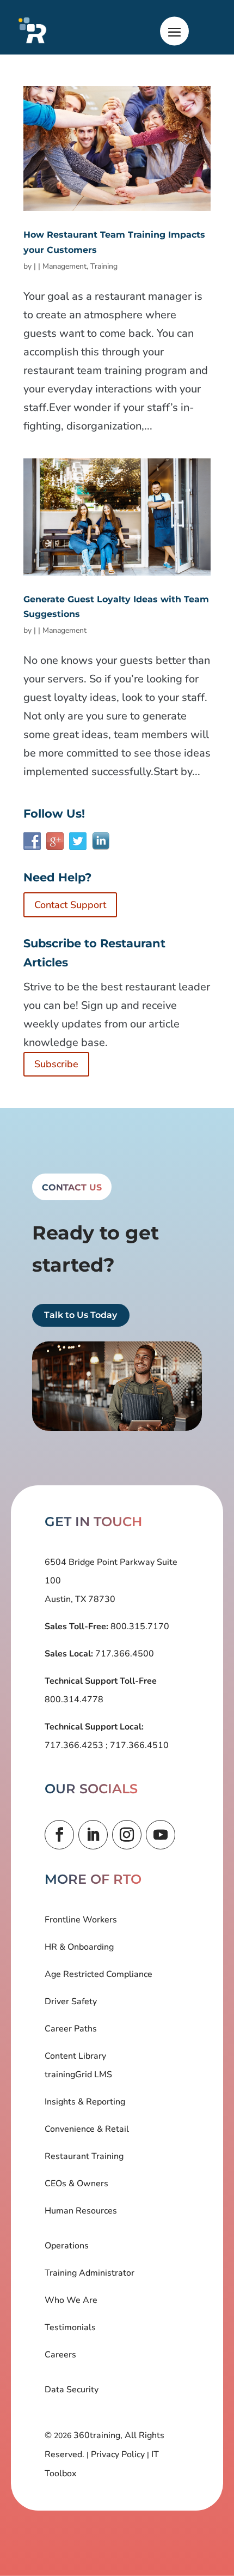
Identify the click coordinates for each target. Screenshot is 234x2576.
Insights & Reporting (85, 2102)
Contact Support (70, 905)
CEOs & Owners (76, 2184)
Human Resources (81, 2211)
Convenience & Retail (87, 2129)
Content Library (75, 2056)
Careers (60, 2355)
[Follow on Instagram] (127, 1835)
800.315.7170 (139, 1626)
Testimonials (70, 2327)
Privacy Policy (118, 2454)
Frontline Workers (81, 1920)
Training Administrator (90, 2273)
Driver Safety (71, 2001)
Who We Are (71, 2300)
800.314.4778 (74, 1700)
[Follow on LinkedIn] (93, 1835)
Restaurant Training (84, 2156)
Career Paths (71, 2029)
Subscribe (56, 1064)
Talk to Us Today (81, 1316)
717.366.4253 (75, 1745)
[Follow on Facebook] (59, 1835)
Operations (67, 2246)
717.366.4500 (124, 1654)
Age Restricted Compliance (98, 1974)
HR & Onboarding (79, 1947)
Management (64, 266)
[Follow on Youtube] (161, 1835)
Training (104, 266)
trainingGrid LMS (78, 2075)
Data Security (72, 2390)
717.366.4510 (138, 1745)
